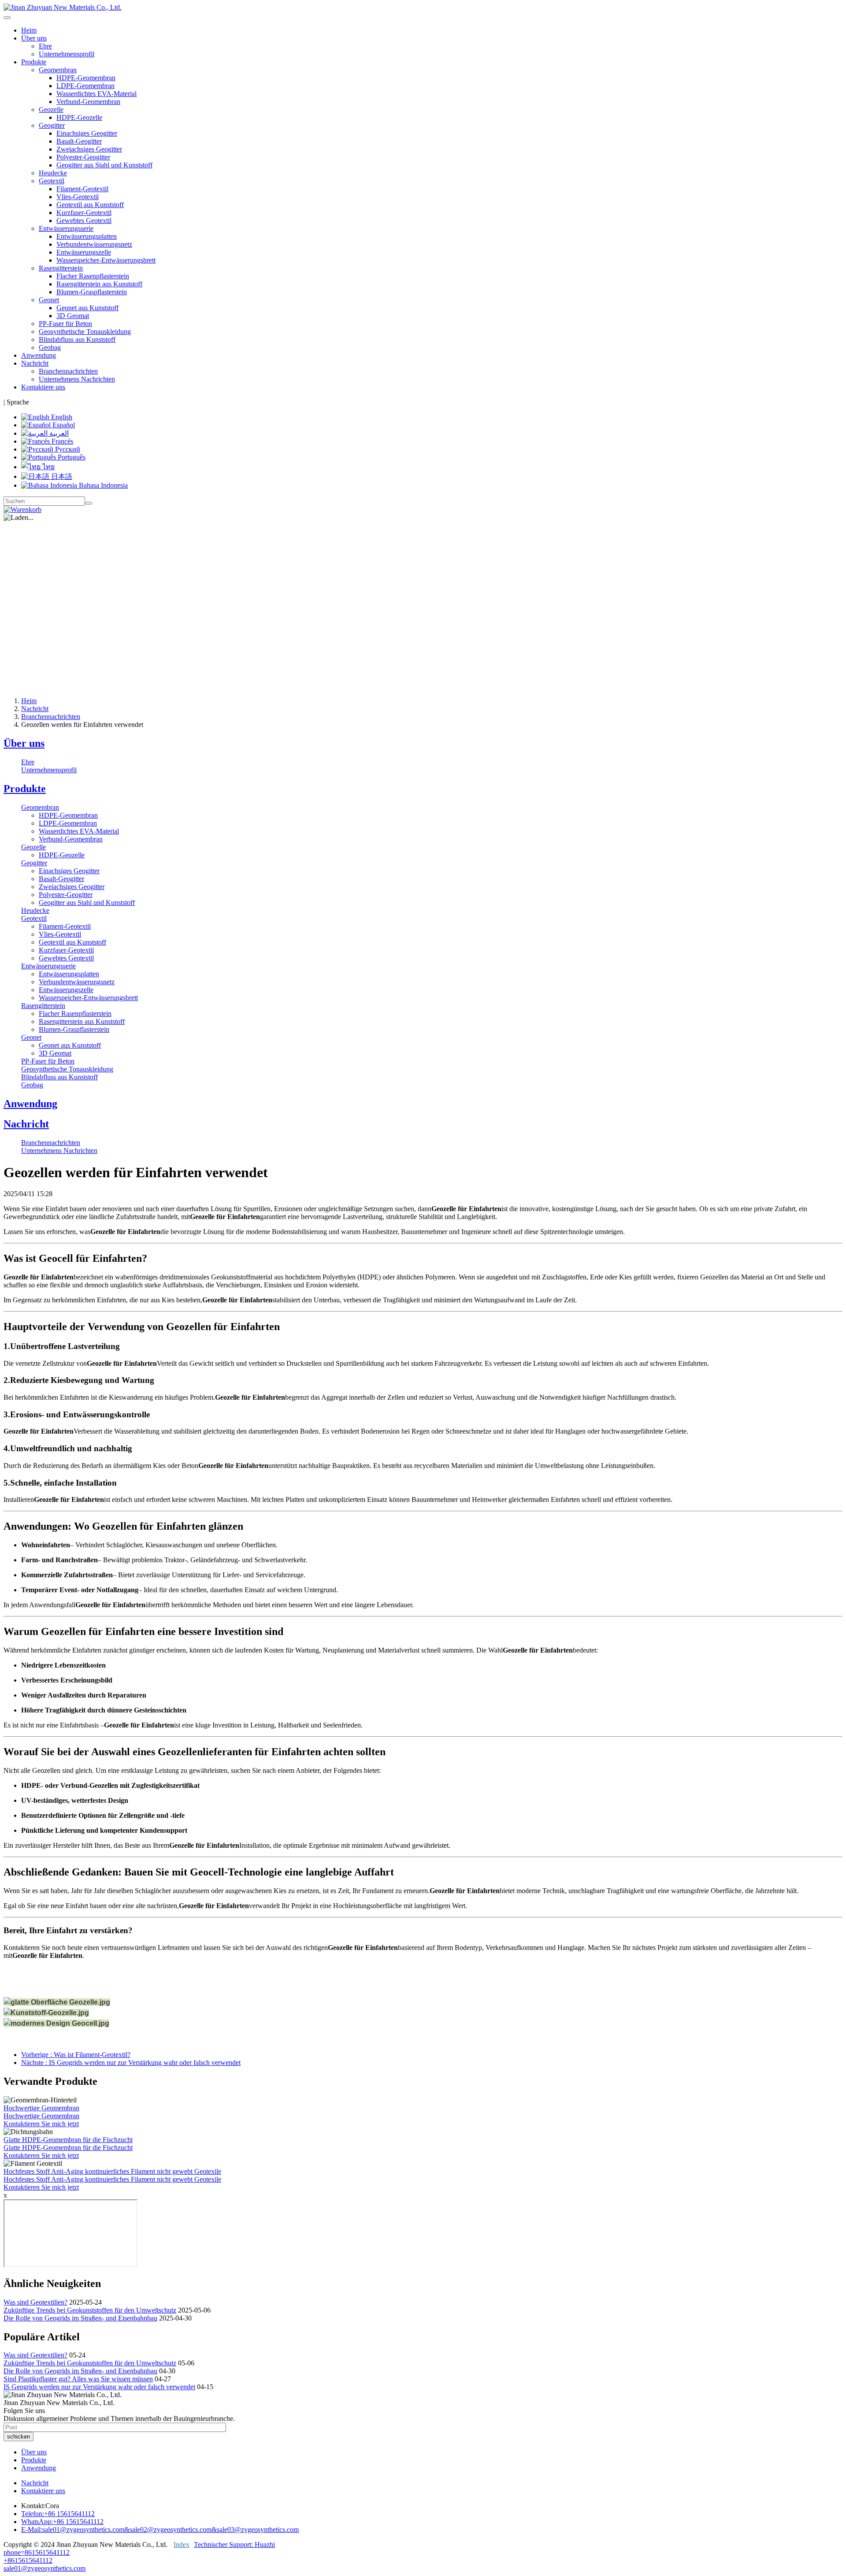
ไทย (48, 467)
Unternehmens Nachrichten (77, 379)
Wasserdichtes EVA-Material (96, 94)
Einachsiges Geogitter (87, 133)
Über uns (24, 743)
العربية (58, 433)
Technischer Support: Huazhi (234, 2544)
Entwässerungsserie (48, 966)
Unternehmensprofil (67, 54)
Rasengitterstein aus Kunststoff (99, 284)
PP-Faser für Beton (65, 324)
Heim (29, 30)
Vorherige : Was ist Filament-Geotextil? (76, 2055)
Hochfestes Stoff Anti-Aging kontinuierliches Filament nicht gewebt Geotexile (112, 2171)
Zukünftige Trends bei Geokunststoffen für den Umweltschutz (90, 2310)
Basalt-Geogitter (79, 141)
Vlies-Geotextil (78, 197)
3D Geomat (73, 316)
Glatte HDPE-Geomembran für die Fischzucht (68, 2140)
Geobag (50, 347)
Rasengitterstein (43, 1006)
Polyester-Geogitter (83, 157)
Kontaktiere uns (43, 387)
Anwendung (39, 355)
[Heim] (63, 7)
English (61, 417)
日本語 (61, 476)
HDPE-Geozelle (79, 117)
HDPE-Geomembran (86, 78)
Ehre (45, 46)
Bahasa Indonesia (102, 485)
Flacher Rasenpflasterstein (93, 276)
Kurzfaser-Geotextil (84, 213)
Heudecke (53, 173)
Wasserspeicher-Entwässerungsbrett (106, 260)
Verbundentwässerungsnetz (94, 244)
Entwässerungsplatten (87, 236)
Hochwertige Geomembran (41, 2108)
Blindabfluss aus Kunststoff (77, 339)
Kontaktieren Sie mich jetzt (41, 2124)
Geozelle (33, 847)
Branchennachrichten (68, 371)
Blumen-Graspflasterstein (92, 292)
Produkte (25, 789)
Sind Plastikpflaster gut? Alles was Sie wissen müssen (78, 2379)
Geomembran (40, 807)
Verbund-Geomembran (88, 102)
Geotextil (34, 918)
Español (63, 425)
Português (71, 457)
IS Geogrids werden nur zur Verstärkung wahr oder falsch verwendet (99, 2387)
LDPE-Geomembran (85, 86)
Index (182, 2544)
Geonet (31, 1037)
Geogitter (34, 863)
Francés (61, 441)
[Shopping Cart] (22, 510)
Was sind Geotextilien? (35, 2302)
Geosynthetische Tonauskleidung (85, 332)
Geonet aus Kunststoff (87, 308)
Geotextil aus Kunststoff (90, 205)
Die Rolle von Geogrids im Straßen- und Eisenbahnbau (80, 2318)
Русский (67, 449)
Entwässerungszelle (84, 252)
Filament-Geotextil (82, 189)
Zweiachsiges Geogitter (89, 149)
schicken (19, 2437)
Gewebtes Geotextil (84, 221)
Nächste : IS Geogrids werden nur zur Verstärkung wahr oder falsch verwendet (131, 2063)
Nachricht (35, 709)
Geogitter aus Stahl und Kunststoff (104, 165)
